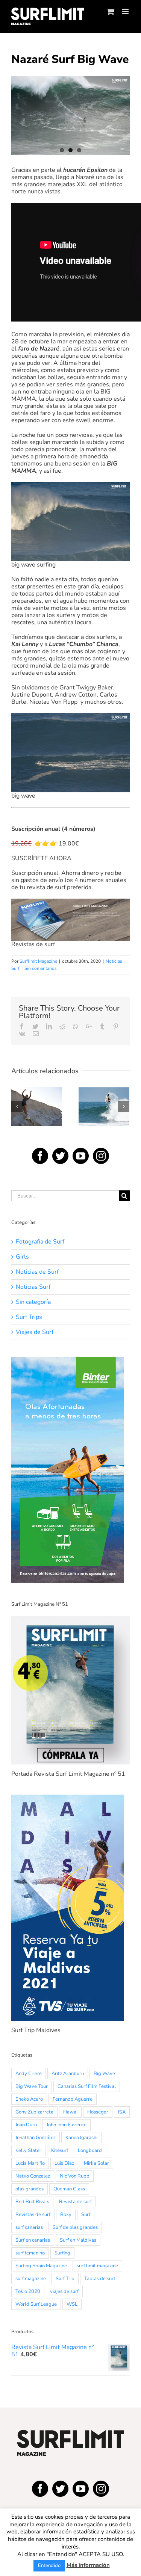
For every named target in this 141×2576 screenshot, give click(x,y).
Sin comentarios (41, 968)
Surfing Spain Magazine (41, 2266)
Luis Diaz (64, 2163)
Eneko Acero (29, 2099)
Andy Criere (29, 2074)
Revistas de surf (33, 2215)
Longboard (90, 2150)
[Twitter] (60, 1156)
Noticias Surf (33, 1287)
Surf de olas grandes (75, 2227)
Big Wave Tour (32, 2086)
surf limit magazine (97, 2266)
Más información (88, 2565)
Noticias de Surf (37, 1272)
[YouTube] (81, 1156)
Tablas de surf (100, 2279)
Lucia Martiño (30, 2163)
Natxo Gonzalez (33, 2176)
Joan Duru (26, 2125)
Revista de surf (75, 2202)
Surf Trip (65, 2279)
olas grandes (30, 2189)
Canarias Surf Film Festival (87, 2086)
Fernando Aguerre (73, 2099)
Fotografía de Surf (40, 1242)
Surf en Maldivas (78, 2240)
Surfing (62, 2253)
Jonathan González (36, 2138)
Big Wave (104, 2074)
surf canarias (29, 2227)
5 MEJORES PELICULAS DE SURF (36, 1087)
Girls (22, 1257)
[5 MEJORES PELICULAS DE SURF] (37, 1107)
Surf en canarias (33, 2240)
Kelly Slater (28, 2150)
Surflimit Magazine (38, 961)
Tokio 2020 (28, 2291)
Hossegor (98, 2112)
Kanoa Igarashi (81, 2138)
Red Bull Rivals (32, 2202)
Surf (86, 2215)
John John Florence (67, 2125)
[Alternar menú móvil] (126, 11)
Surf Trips (29, 1317)
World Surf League (36, 2304)
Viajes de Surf (35, 1332)
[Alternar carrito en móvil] (111, 11)
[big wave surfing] (70, 116)
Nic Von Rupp (75, 2176)
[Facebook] (40, 1156)
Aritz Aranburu (68, 2074)
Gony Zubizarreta (34, 2112)
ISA (122, 2112)
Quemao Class (69, 2189)
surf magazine (31, 2279)
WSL (72, 2304)
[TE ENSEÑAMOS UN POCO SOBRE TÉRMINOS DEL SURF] (104, 1107)
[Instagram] (101, 1156)
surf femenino (30, 2253)
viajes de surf (64, 2291)
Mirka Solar (96, 2163)
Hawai (70, 2112)
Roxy (66, 2215)
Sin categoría (33, 1302)
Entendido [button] (49, 2565)
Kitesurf (60, 2150)
